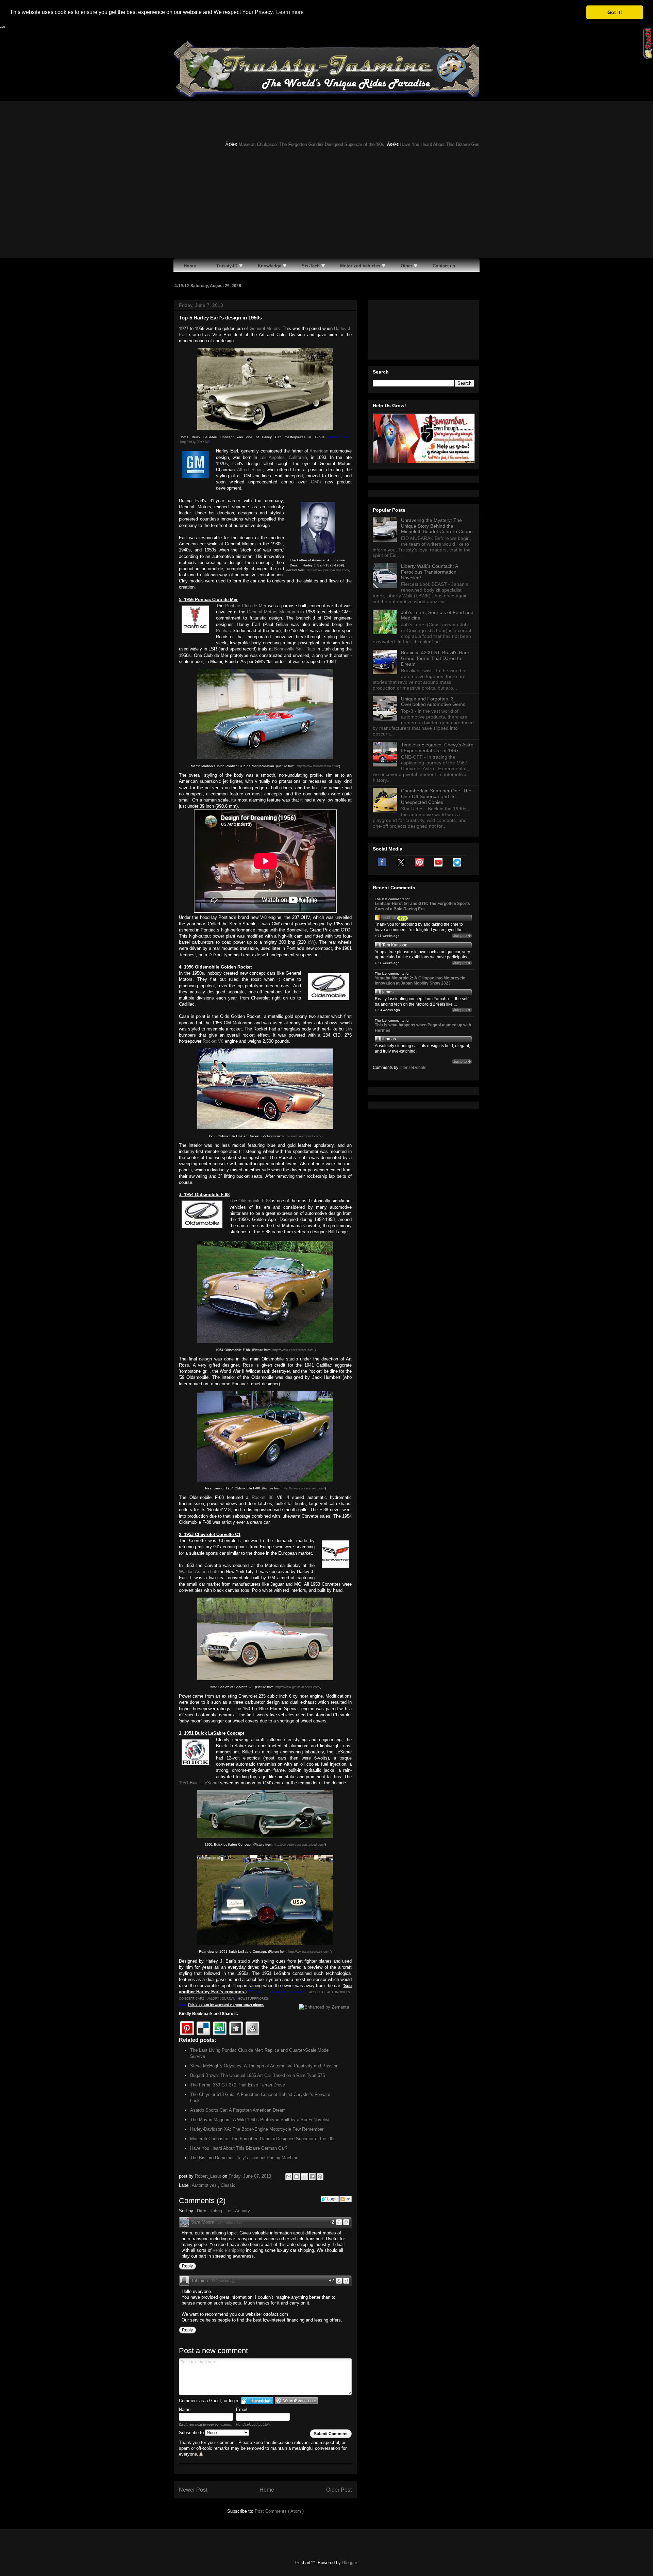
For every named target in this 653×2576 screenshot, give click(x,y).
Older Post (339, 2490)
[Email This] (289, 2177)
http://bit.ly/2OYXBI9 (195, 442)
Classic (228, 2185)
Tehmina (199, 2281)
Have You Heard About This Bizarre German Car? (415, 144)
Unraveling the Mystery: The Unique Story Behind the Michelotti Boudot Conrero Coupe (437, 526)
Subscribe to (192, 2433)
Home (267, 2490)
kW (311, 942)
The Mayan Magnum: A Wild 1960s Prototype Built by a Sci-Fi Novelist (260, 2120)
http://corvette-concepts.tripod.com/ (299, 1845)
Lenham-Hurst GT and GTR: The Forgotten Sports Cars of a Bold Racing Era (422, 906)
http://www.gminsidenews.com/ (298, 1687)
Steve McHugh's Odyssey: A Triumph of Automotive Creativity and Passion (264, 2066)
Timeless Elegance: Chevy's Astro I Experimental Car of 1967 (437, 748)
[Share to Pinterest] (320, 2177)
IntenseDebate (413, 1068)
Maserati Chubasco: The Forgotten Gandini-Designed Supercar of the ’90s (277, 144)
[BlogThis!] (297, 2177)
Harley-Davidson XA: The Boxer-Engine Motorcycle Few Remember (257, 2129)
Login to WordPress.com (296, 2401)
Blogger (349, 2563)
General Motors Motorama (273, 612)
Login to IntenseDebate (257, 2401)
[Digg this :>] (236, 2028)
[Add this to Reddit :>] (252, 2028)
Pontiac (223, 631)
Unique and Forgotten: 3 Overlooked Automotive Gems (433, 702)
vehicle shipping (229, 2250)
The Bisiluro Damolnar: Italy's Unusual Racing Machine (244, 2158)
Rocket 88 (263, 1497)
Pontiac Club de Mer (246, 606)
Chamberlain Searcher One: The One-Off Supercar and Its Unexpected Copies (436, 796)
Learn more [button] (290, 12)
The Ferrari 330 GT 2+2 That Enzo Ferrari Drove (238, 2085)
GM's (316, 482)
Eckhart (389, 918)
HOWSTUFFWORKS (253, 1999)
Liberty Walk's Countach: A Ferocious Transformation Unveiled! (429, 572)
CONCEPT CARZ (192, 1999)
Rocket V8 (213, 1041)
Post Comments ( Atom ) (279, 2511)
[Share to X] (304, 2177)
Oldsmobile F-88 (255, 1201)
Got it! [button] (615, 12)
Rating (216, 2211)
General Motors (265, 328)
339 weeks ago (224, 2281)
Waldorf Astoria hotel (199, 1572)
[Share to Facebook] (312, 2177)
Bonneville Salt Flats (295, 649)
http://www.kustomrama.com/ (318, 766)
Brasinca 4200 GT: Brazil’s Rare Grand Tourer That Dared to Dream (435, 658)
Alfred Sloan (250, 470)
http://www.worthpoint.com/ (302, 1136)
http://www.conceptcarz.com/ (294, 1350)
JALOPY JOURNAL (221, 1999)
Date (202, 2211)
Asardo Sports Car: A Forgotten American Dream (238, 2110)
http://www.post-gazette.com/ (328, 570)
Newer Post (193, 2490)
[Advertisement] (326, 207)
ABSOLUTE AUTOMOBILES (329, 1992)
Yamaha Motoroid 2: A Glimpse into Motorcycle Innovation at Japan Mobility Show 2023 (420, 981)
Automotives (205, 2185)
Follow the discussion (346, 2199)
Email (242, 2409)
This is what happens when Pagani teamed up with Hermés (423, 1028)
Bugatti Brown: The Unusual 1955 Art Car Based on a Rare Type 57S (258, 2075)
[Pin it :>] (187, 2028)
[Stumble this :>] (220, 2028)
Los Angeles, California (283, 457)
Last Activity (238, 2211)
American (319, 451)
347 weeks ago (230, 2222)
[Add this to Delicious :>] (203, 2028)
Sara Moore (203, 2222)
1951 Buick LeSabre (199, 1783)
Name (185, 2409)
